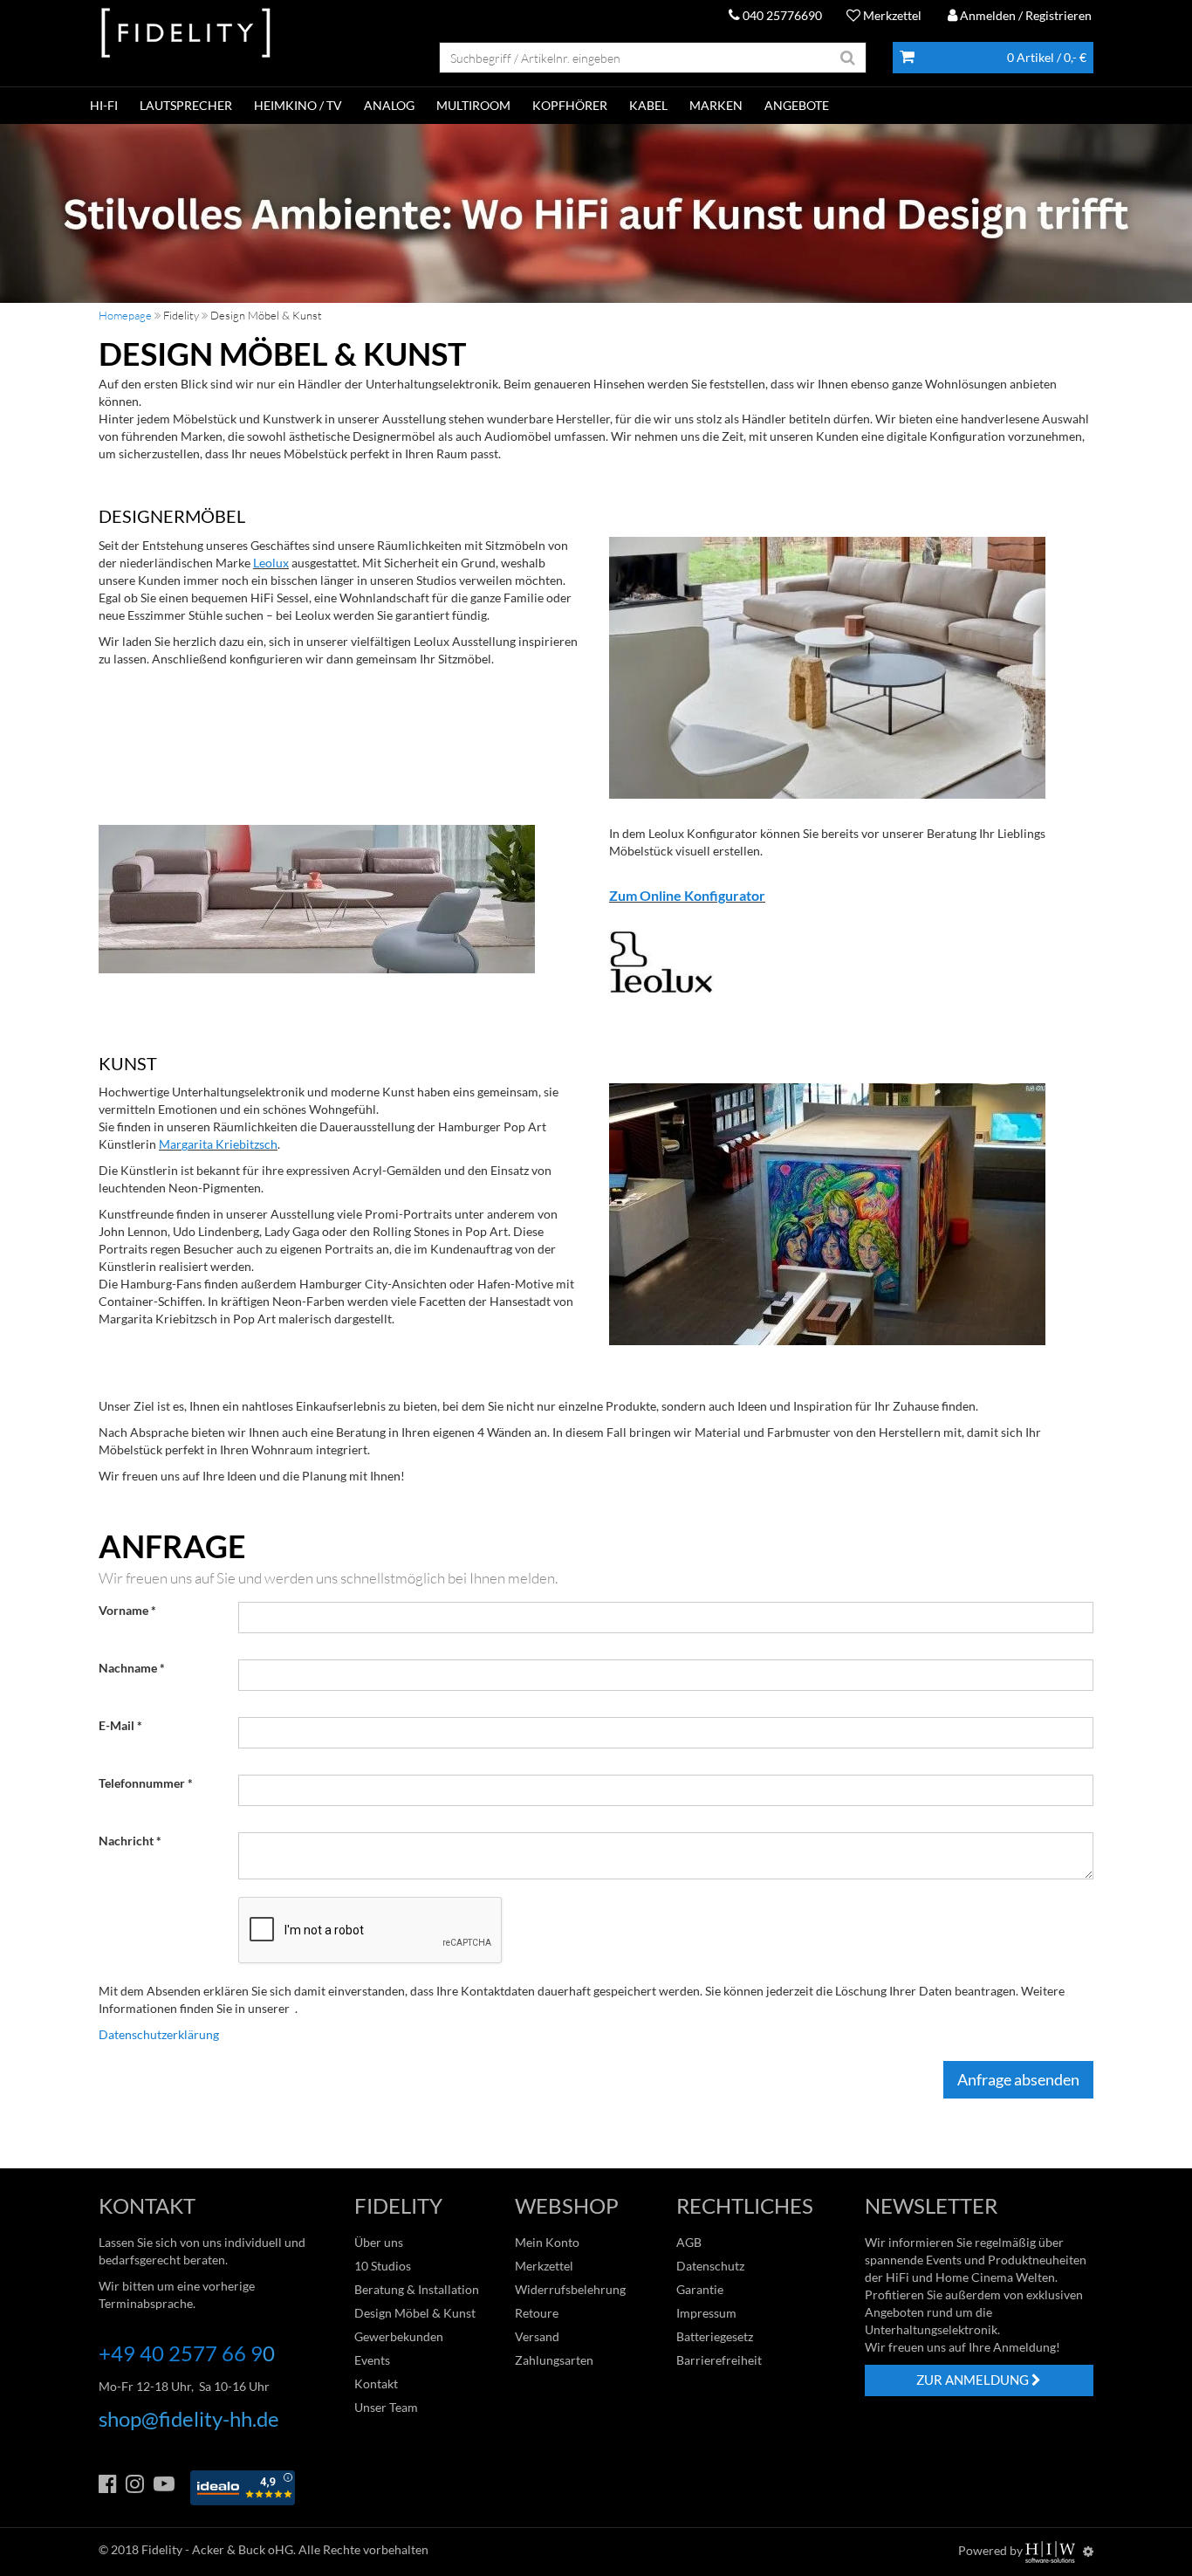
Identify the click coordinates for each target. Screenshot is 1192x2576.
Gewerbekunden (399, 2336)
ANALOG (389, 105)
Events (372, 2360)
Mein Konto (547, 2242)
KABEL (648, 105)
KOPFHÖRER (570, 105)
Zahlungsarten (554, 2360)
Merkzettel (891, 15)
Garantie (700, 2289)
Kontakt (376, 2384)
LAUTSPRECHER (186, 105)
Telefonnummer (142, 1783)
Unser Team (386, 2407)
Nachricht (126, 1841)
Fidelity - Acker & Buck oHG (217, 2549)
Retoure (537, 2313)
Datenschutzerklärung (159, 2034)
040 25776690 (781, 15)
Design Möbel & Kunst (415, 2313)
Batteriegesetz (715, 2336)
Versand (537, 2336)
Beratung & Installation (417, 2289)
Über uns (379, 2242)
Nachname (128, 1668)
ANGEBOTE (797, 105)
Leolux (271, 563)
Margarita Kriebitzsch (218, 1144)
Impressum (706, 2313)
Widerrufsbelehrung (570, 2289)
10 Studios (383, 2266)
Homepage (125, 315)
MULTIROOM (473, 105)
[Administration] (1088, 2551)
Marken (716, 105)
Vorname (123, 1610)
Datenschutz (710, 2266)
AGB (689, 2242)
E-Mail (116, 1725)
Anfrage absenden (1018, 2079)
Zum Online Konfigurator (687, 895)
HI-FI (104, 105)
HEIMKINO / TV (298, 105)
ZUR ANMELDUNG (974, 2380)
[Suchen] (848, 58)
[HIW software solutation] (1052, 2551)
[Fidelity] (186, 34)
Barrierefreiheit (719, 2360)
